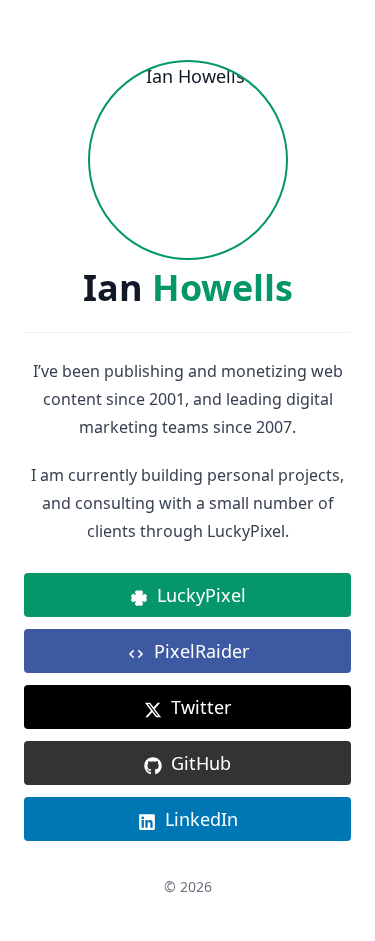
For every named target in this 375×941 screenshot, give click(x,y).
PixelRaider (201, 651)
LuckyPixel (201, 595)
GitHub (201, 763)
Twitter (201, 707)
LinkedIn (201, 819)
